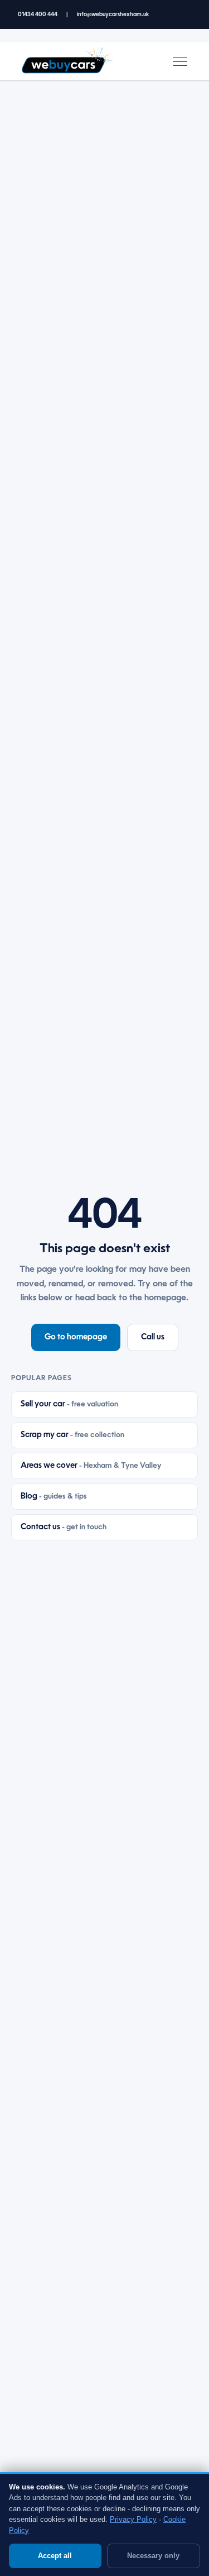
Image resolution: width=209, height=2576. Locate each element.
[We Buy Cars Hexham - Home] (67, 61)
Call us (153, 1337)
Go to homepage (76, 1337)
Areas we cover (91, 1466)
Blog (54, 1496)
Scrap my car (72, 1435)
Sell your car (69, 1404)
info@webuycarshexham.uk (113, 15)
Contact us (64, 1527)
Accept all (55, 2556)
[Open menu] (180, 61)
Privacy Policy (133, 2519)
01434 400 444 (38, 15)
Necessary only (153, 2556)
